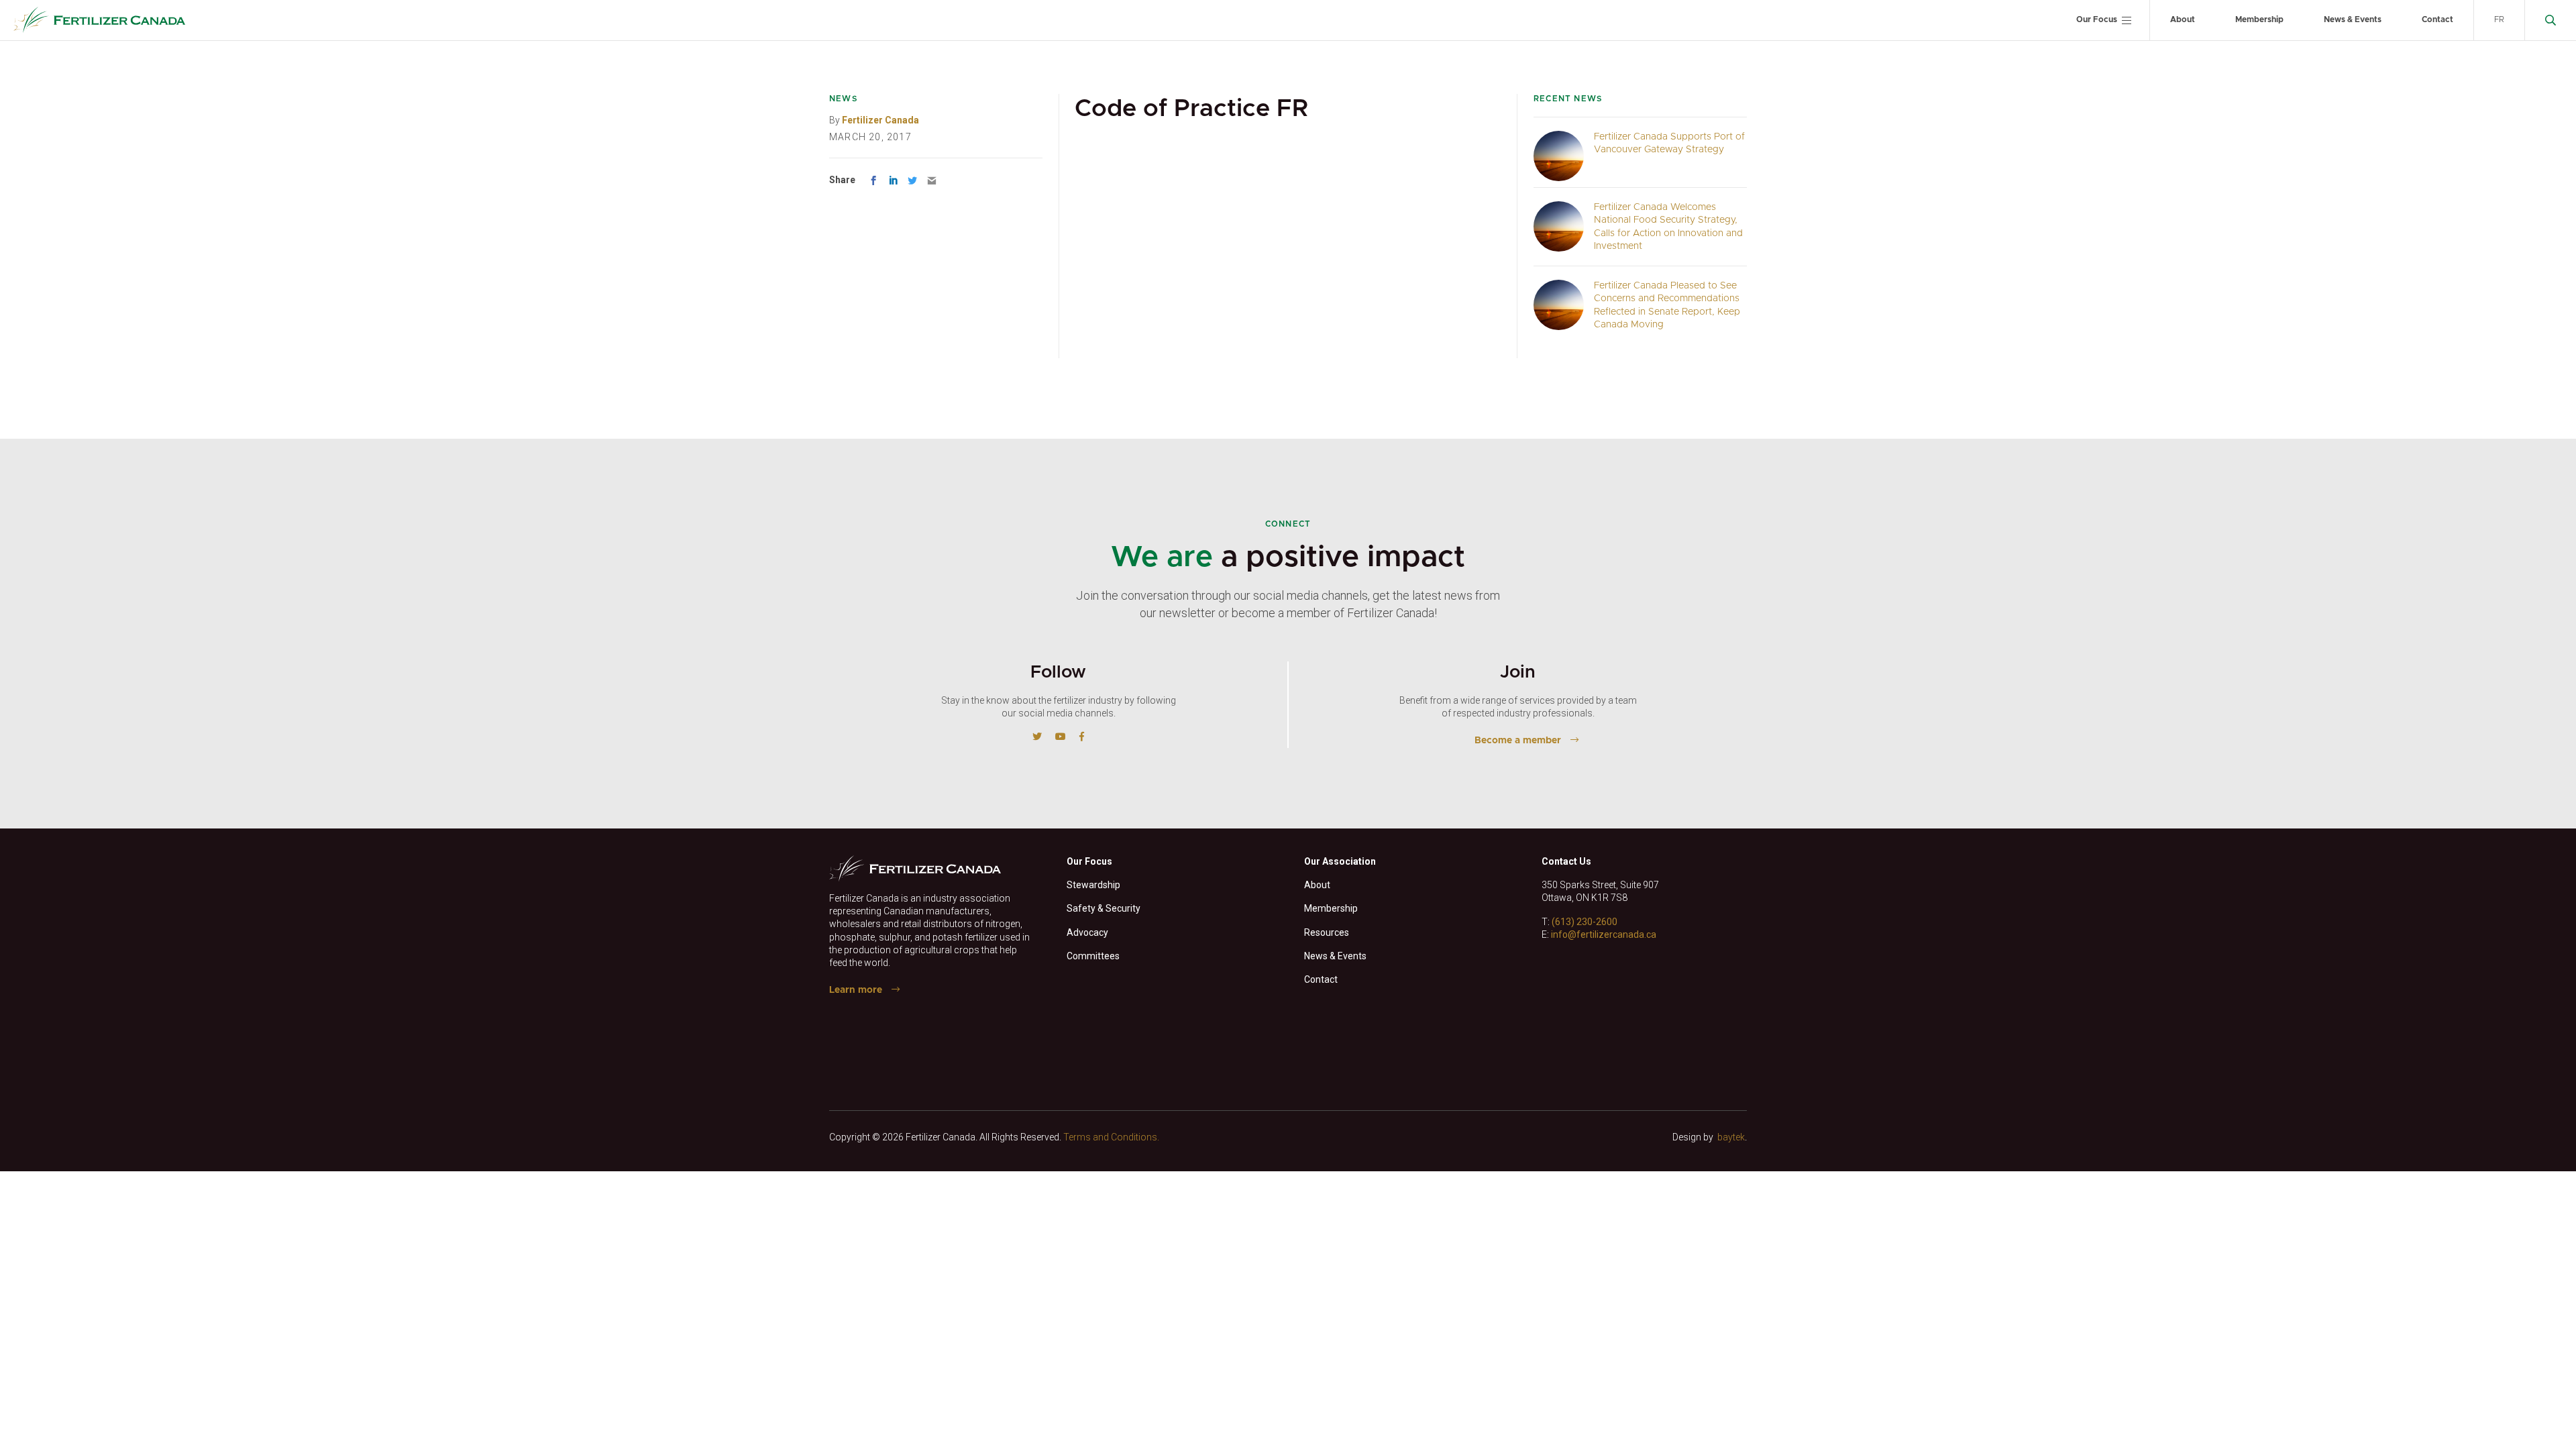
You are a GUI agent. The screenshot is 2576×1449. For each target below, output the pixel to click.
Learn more (856, 990)
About (2183, 19)
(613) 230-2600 (1585, 922)
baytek (1731, 1137)
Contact (2437, 19)
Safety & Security (1104, 908)
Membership (2259, 19)
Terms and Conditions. (1111, 1137)
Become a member (1518, 741)
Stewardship (1093, 885)
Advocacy (1087, 932)
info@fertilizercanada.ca (1604, 934)
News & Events (2353, 19)
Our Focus (2097, 19)
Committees (1093, 956)
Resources (1327, 932)
